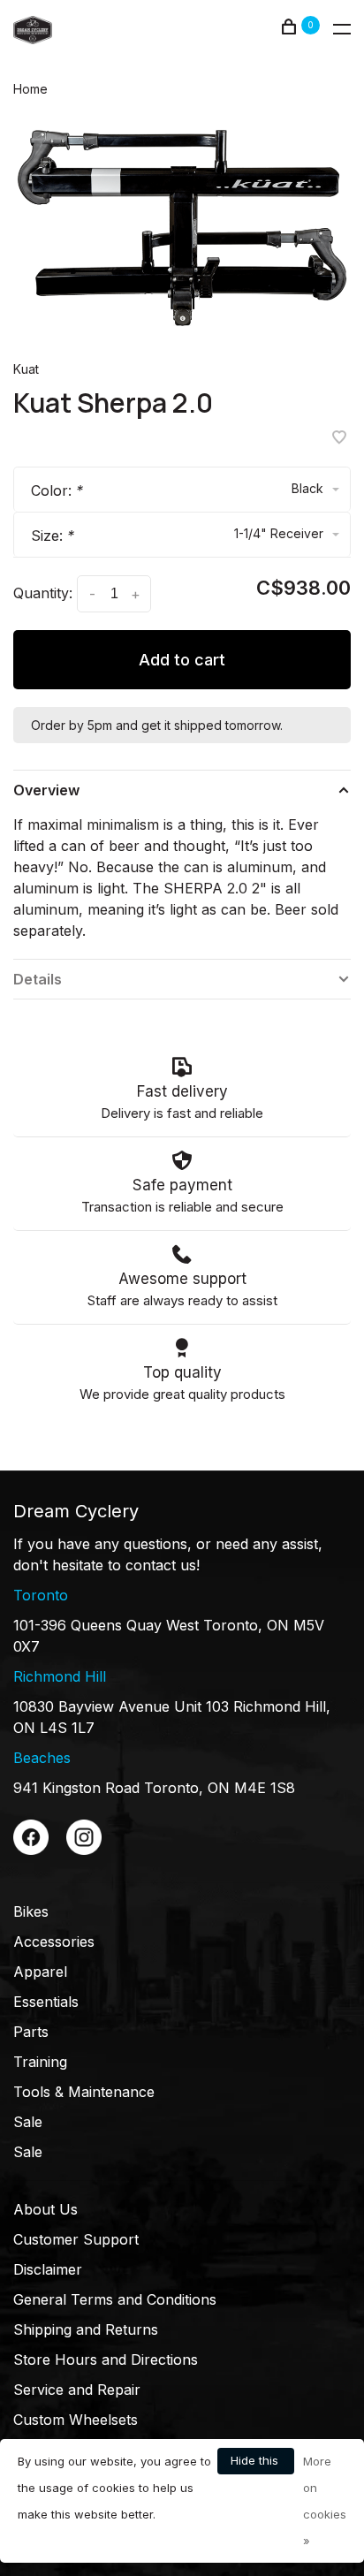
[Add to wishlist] (339, 438)
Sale (28, 2122)
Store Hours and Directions (106, 2359)
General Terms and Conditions (115, 2299)
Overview (46, 790)
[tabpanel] (182, 228)
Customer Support (76, 2239)
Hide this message (256, 2464)
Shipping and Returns (86, 2329)
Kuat (26, 369)
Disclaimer (48, 2269)
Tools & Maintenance (84, 2092)
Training (40, 2062)
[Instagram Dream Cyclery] (84, 1850)
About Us (45, 2209)
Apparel (40, 1972)
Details (38, 979)
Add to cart (182, 660)
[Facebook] (31, 1850)
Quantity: (43, 593)
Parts (31, 2032)
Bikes (31, 1911)
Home (30, 89)
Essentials (46, 2002)
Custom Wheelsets (76, 2420)
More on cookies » (325, 2501)
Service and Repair (77, 2390)
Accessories (54, 1941)
